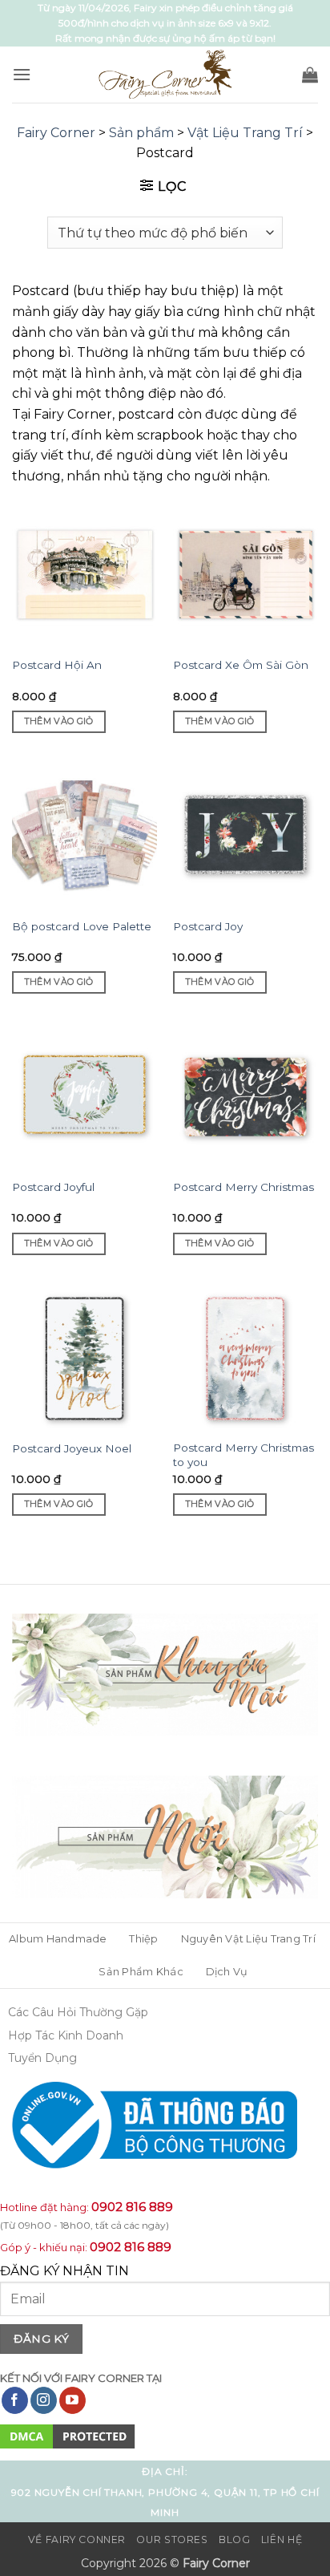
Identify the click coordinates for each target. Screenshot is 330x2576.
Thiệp (143, 1939)
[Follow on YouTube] (72, 2400)
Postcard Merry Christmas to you (243, 1455)
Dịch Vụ (227, 1972)
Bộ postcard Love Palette (82, 926)
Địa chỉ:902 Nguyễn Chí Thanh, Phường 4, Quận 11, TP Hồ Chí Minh (165, 2492)
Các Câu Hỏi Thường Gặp (78, 2012)
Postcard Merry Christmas (243, 1187)
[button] (22, 74)
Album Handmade (58, 1939)
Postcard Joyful (53, 1187)
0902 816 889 (132, 2207)
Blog (234, 2540)
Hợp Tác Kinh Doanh (66, 2035)
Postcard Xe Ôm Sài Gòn (241, 665)
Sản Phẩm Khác (141, 1972)
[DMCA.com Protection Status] (68, 2435)
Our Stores (172, 2540)
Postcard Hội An (57, 665)
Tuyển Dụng (42, 2058)
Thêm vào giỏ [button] (59, 721)
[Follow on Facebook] (15, 2400)
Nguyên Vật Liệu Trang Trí (248, 1939)
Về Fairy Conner (77, 2540)
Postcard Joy (208, 926)
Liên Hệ (282, 2540)
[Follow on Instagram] (44, 2400)
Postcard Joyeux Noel (72, 1448)
